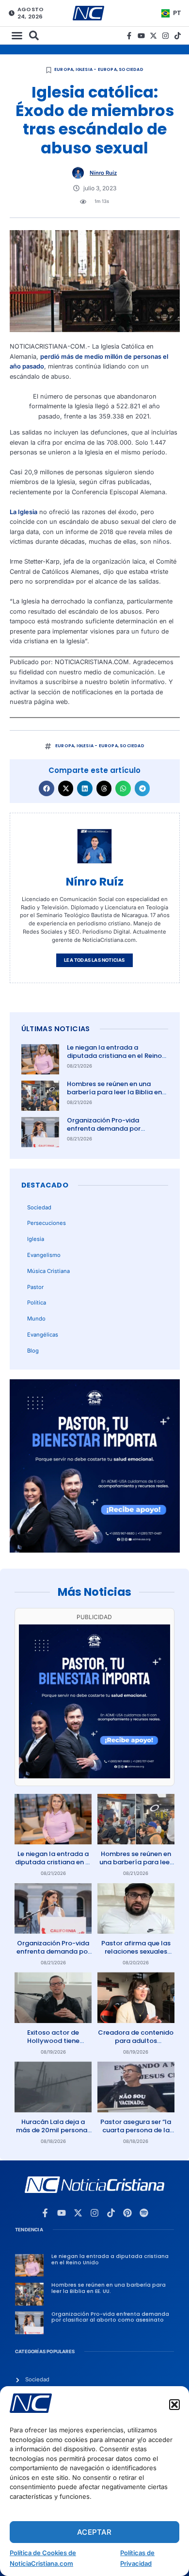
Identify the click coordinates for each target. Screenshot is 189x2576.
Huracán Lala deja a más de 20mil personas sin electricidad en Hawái (53, 2134)
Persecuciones (47, 1223)
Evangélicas (43, 1335)
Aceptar (94, 2532)
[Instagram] (165, 36)
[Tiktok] (178, 36)
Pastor (35, 1287)
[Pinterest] (127, 2213)
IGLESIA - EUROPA (96, 69)
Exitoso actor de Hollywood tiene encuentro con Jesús (53, 2041)
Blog (33, 1351)
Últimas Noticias (56, 1029)
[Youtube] (141, 36)
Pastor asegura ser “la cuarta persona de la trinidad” (136, 2130)
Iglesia (36, 1239)
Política (37, 1303)
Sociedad (131, 69)
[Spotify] (144, 2213)
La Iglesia (24, 512)
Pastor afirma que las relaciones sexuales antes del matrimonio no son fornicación (136, 1956)
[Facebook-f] (129, 36)
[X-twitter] (153, 36)
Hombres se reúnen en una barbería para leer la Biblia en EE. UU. (114, 1092)
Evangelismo (44, 1255)
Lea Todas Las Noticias (94, 960)
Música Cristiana (48, 1271)
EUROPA (64, 69)
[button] (174, 2405)
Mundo (36, 1319)
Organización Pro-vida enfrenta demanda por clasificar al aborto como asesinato (108, 1133)
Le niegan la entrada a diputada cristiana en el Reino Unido (114, 1056)
